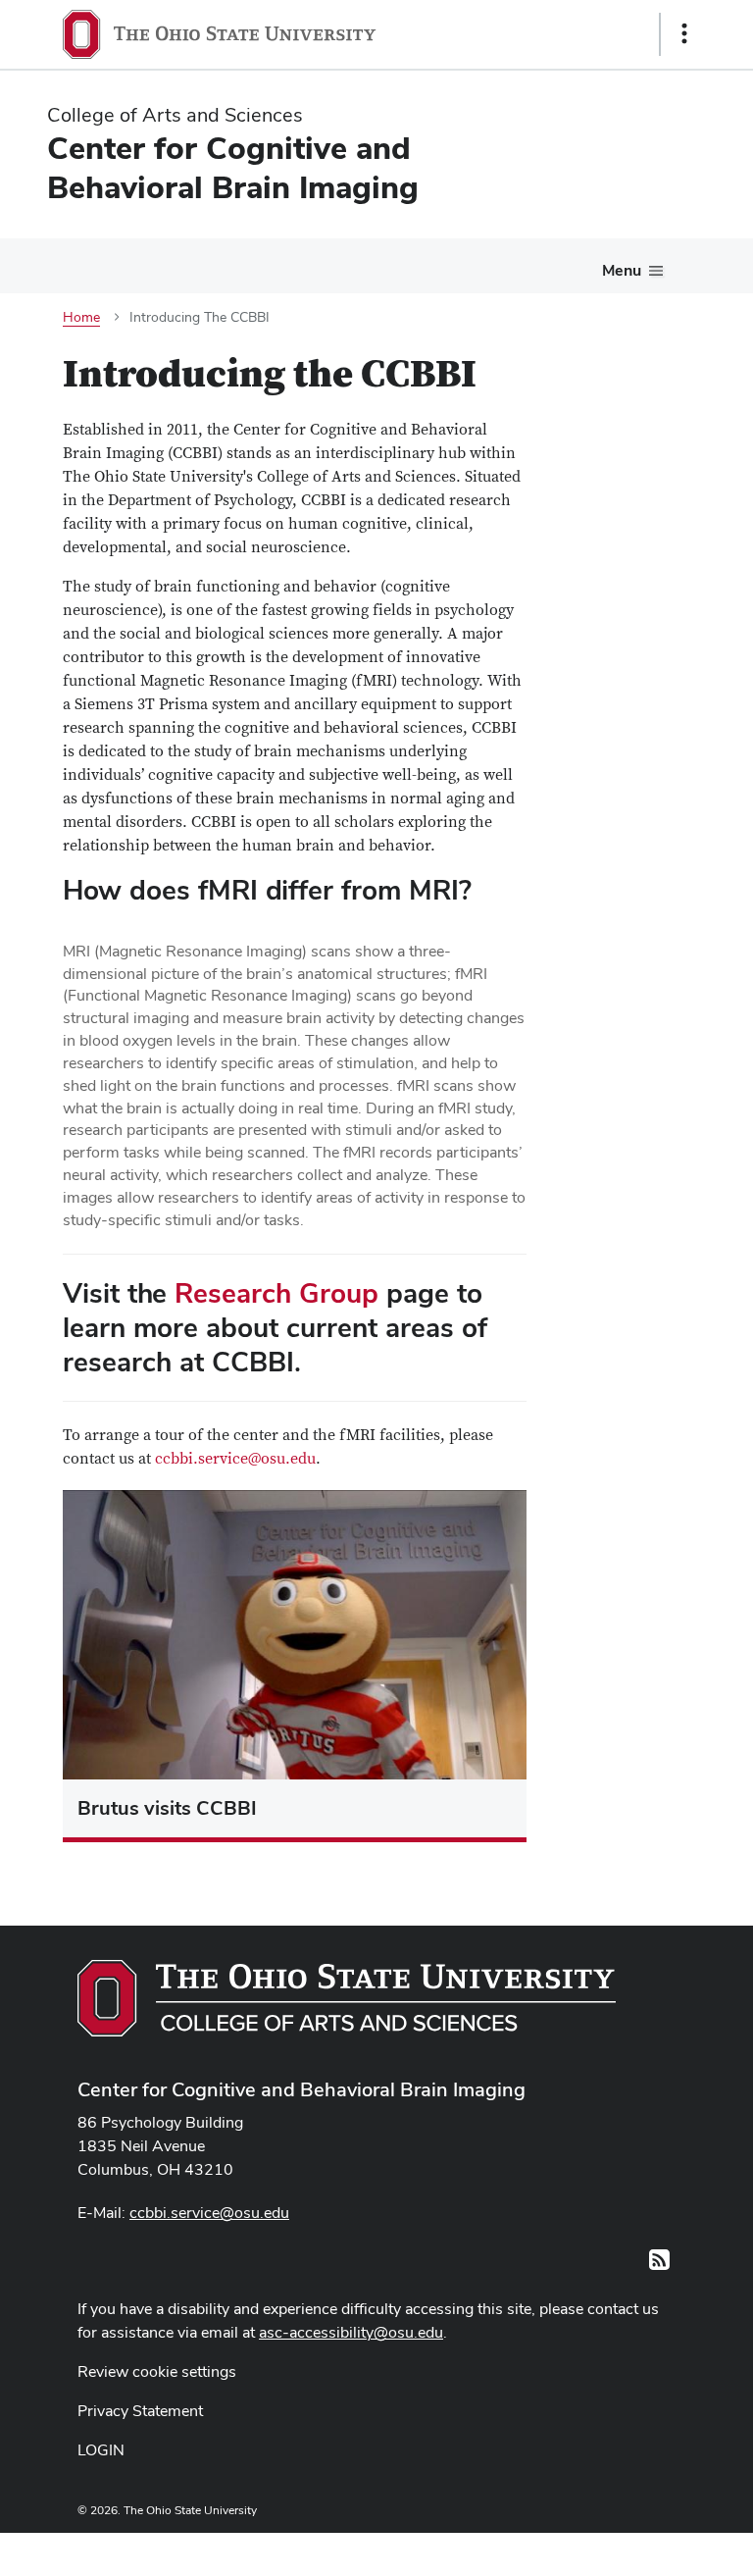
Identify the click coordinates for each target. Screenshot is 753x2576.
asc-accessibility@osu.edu (351, 2332)
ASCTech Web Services (615, 2550)
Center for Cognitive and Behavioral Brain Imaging (301, 2089)
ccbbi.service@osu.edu (235, 1459)
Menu (622, 270)
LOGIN (101, 2450)
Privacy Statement (140, 2411)
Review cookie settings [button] (157, 2371)
